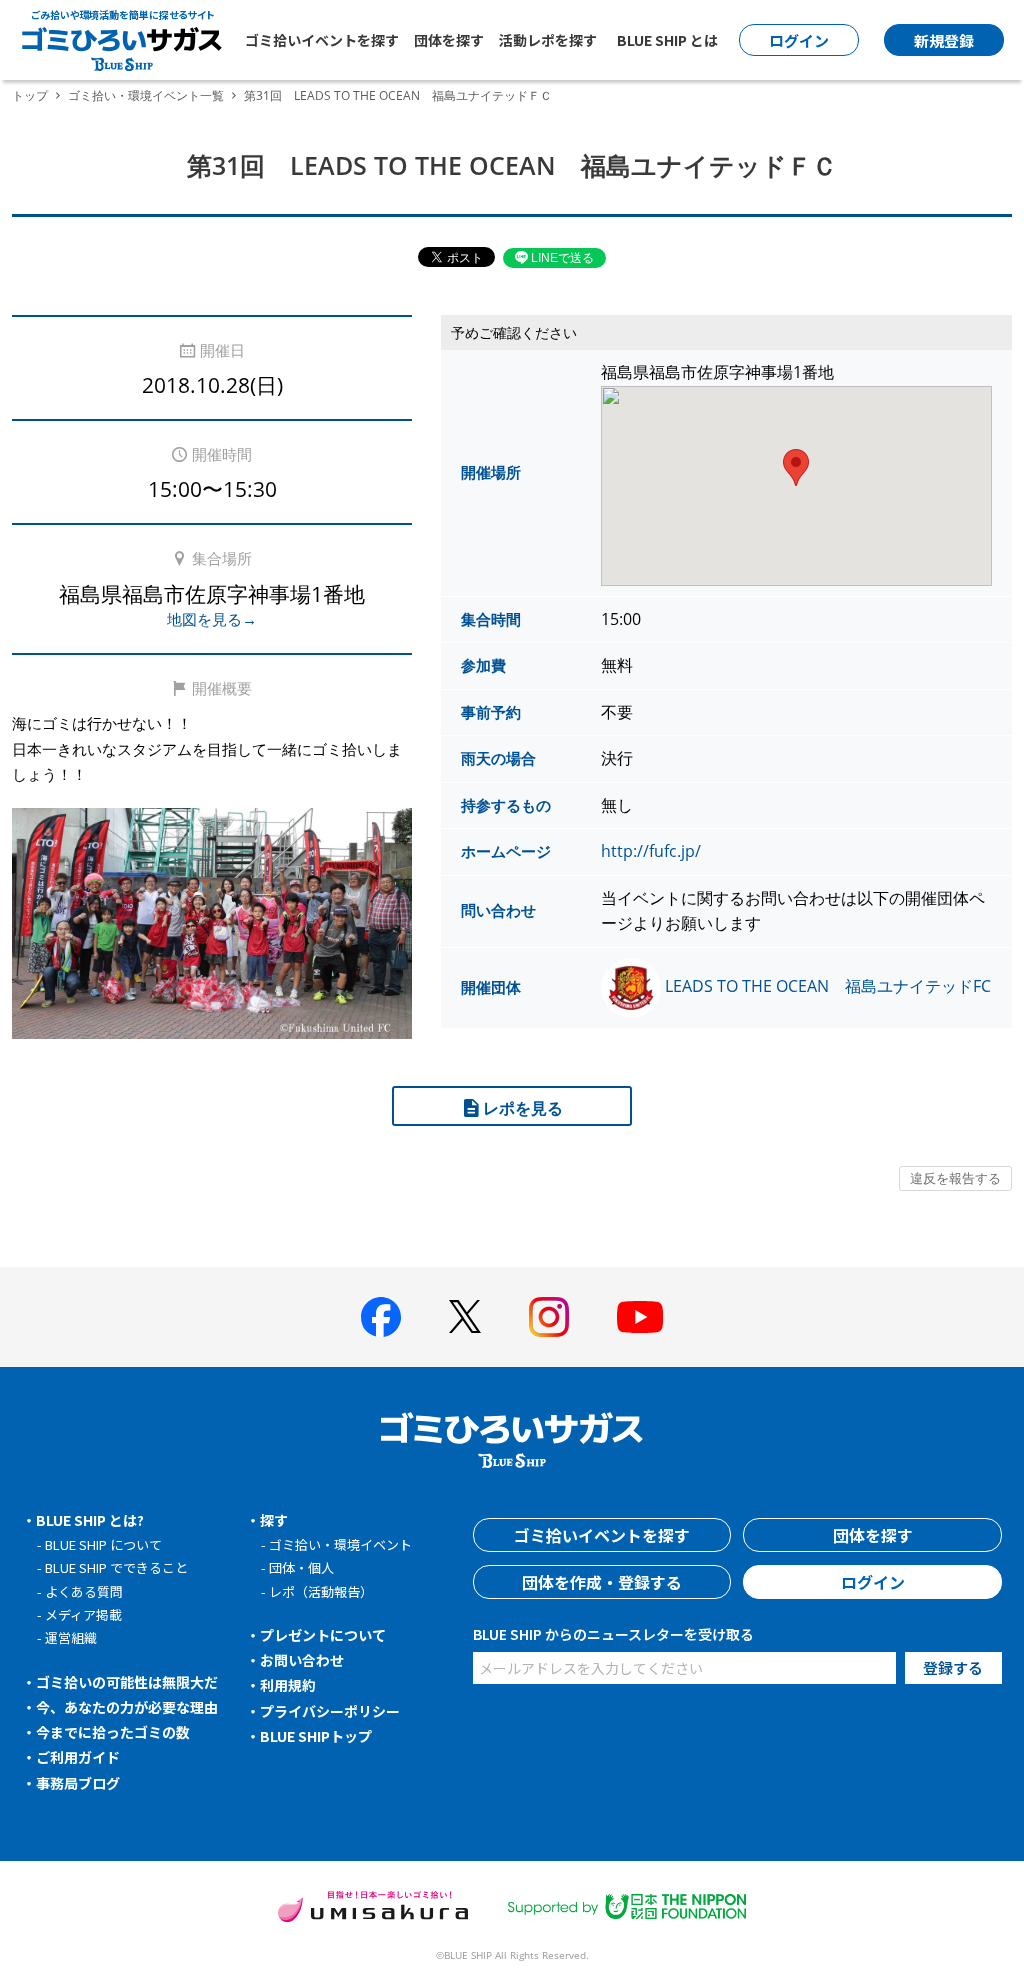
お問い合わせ (302, 1660)
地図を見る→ (212, 619)
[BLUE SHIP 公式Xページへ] (465, 1316)
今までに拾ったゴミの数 (113, 1732)
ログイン (873, 1582)
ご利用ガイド (78, 1757)
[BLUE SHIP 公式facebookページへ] (381, 1317)
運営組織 (71, 1637)
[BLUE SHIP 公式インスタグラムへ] (549, 1317)
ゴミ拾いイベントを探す (322, 40)
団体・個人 (301, 1567)
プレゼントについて (323, 1635)
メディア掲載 (83, 1614)
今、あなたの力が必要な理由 (127, 1707)
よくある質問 (84, 1591)
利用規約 (288, 1685)
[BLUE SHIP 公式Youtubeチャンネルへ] (640, 1317)
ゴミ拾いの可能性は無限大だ (127, 1682)
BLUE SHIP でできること (116, 1567)
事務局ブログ (78, 1783)
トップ (30, 95)
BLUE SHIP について (103, 1544)
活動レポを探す (548, 40)
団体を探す (449, 40)
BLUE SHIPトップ (316, 1736)
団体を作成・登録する (602, 1582)
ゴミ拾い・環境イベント (340, 1544)
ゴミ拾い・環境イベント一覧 (146, 95)
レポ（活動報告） (321, 1591)
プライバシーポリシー (330, 1711)
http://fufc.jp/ (651, 851)
